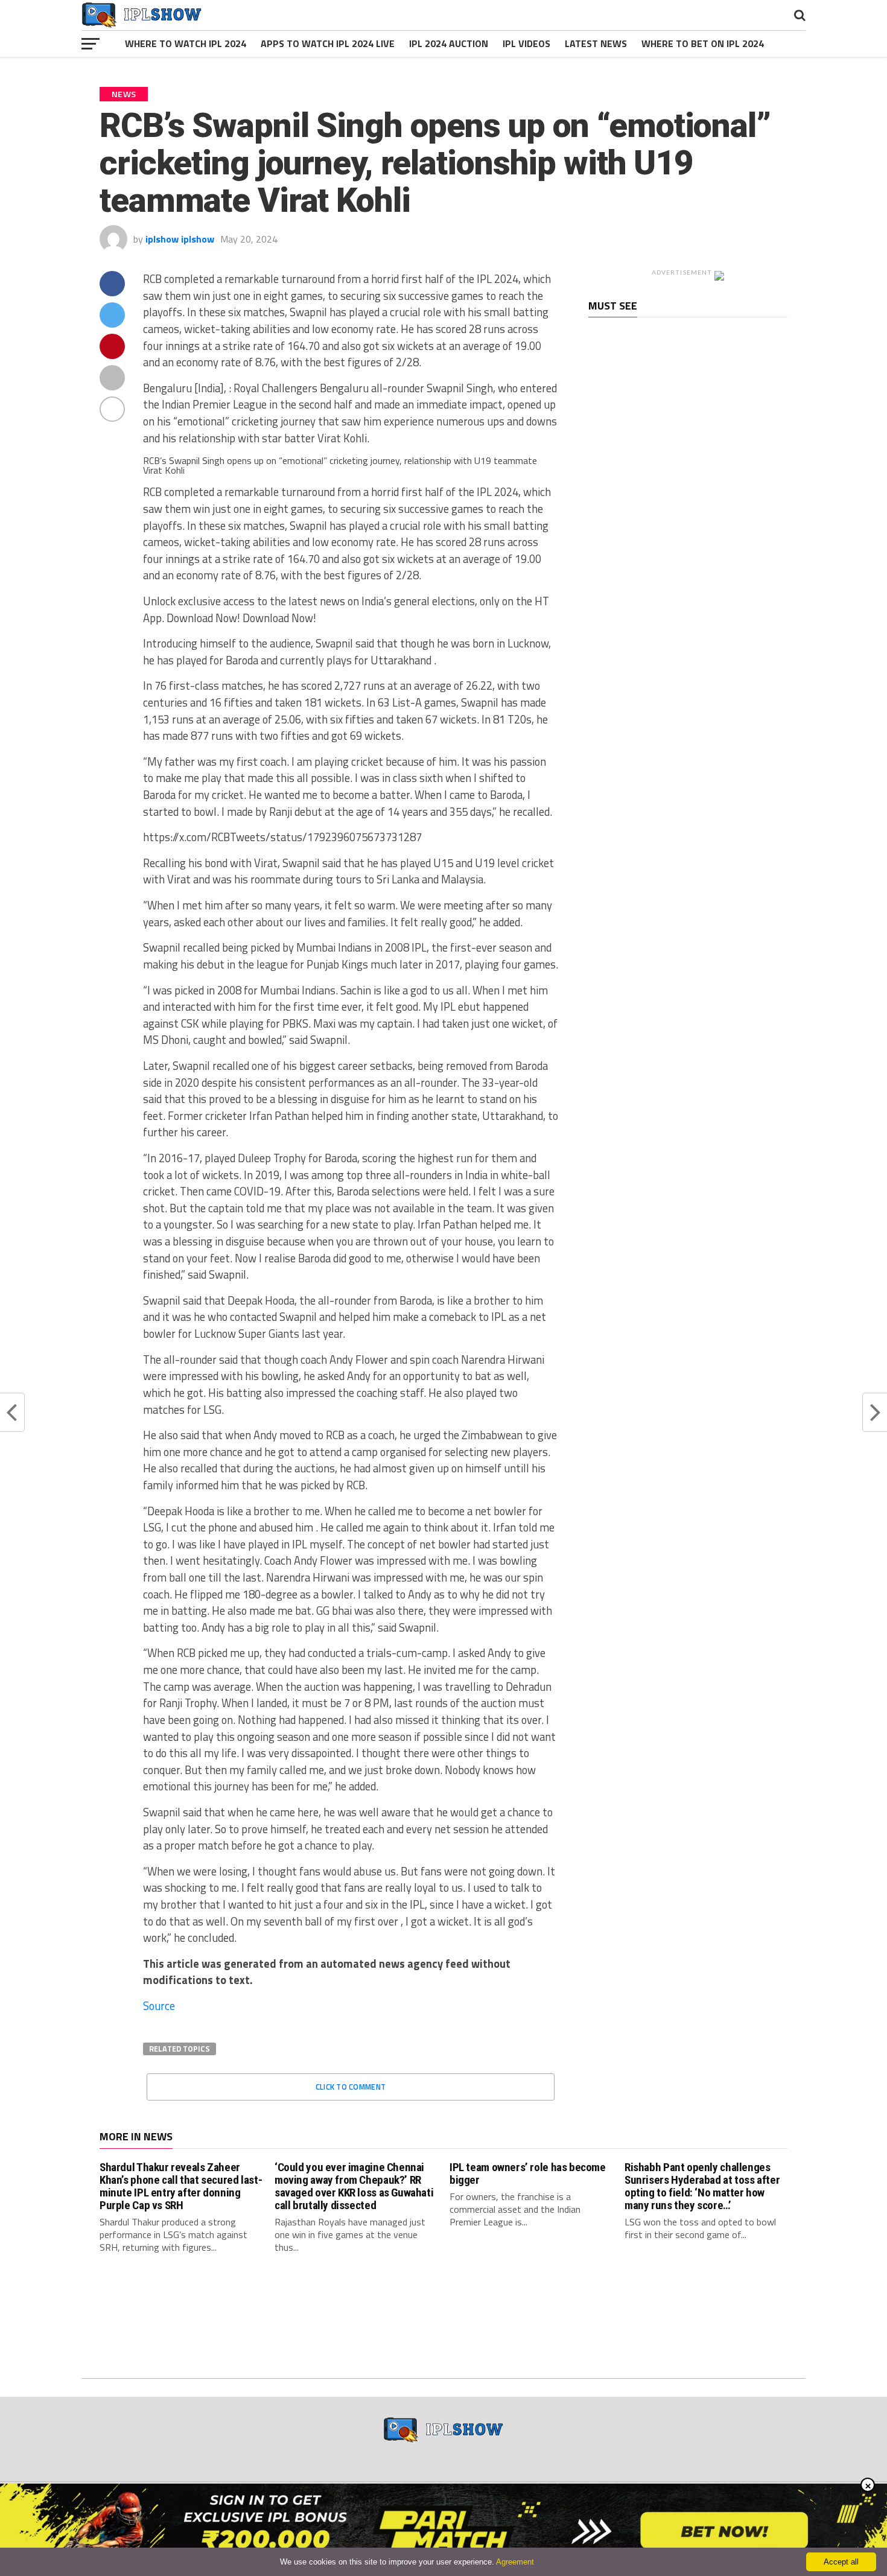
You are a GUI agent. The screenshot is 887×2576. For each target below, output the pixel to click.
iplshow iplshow (180, 239)
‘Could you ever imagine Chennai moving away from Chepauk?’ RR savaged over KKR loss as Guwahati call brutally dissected (354, 2186)
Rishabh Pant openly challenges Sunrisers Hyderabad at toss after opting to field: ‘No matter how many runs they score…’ (702, 2186)
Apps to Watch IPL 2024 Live (328, 43)
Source (159, 2006)
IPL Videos (526, 43)
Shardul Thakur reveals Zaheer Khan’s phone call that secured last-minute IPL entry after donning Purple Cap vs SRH (181, 2186)
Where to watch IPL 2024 (186, 43)
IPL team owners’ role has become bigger (528, 2174)
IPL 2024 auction (449, 43)
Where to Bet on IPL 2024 (703, 43)
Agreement (515, 2562)
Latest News (596, 43)
